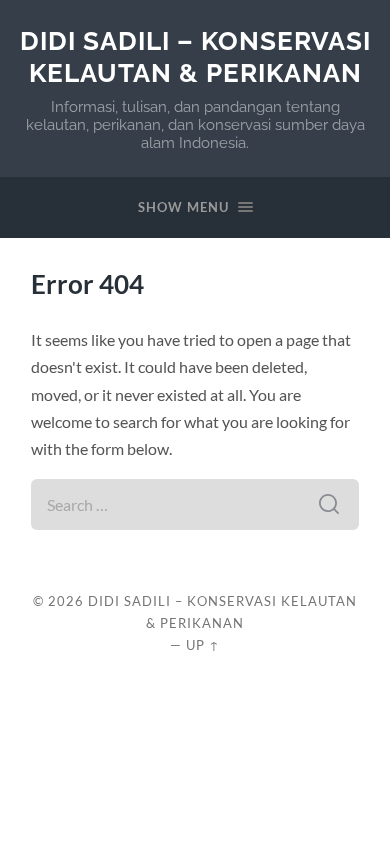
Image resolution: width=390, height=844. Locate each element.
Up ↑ (203, 645)
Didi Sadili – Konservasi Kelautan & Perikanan (195, 56)
